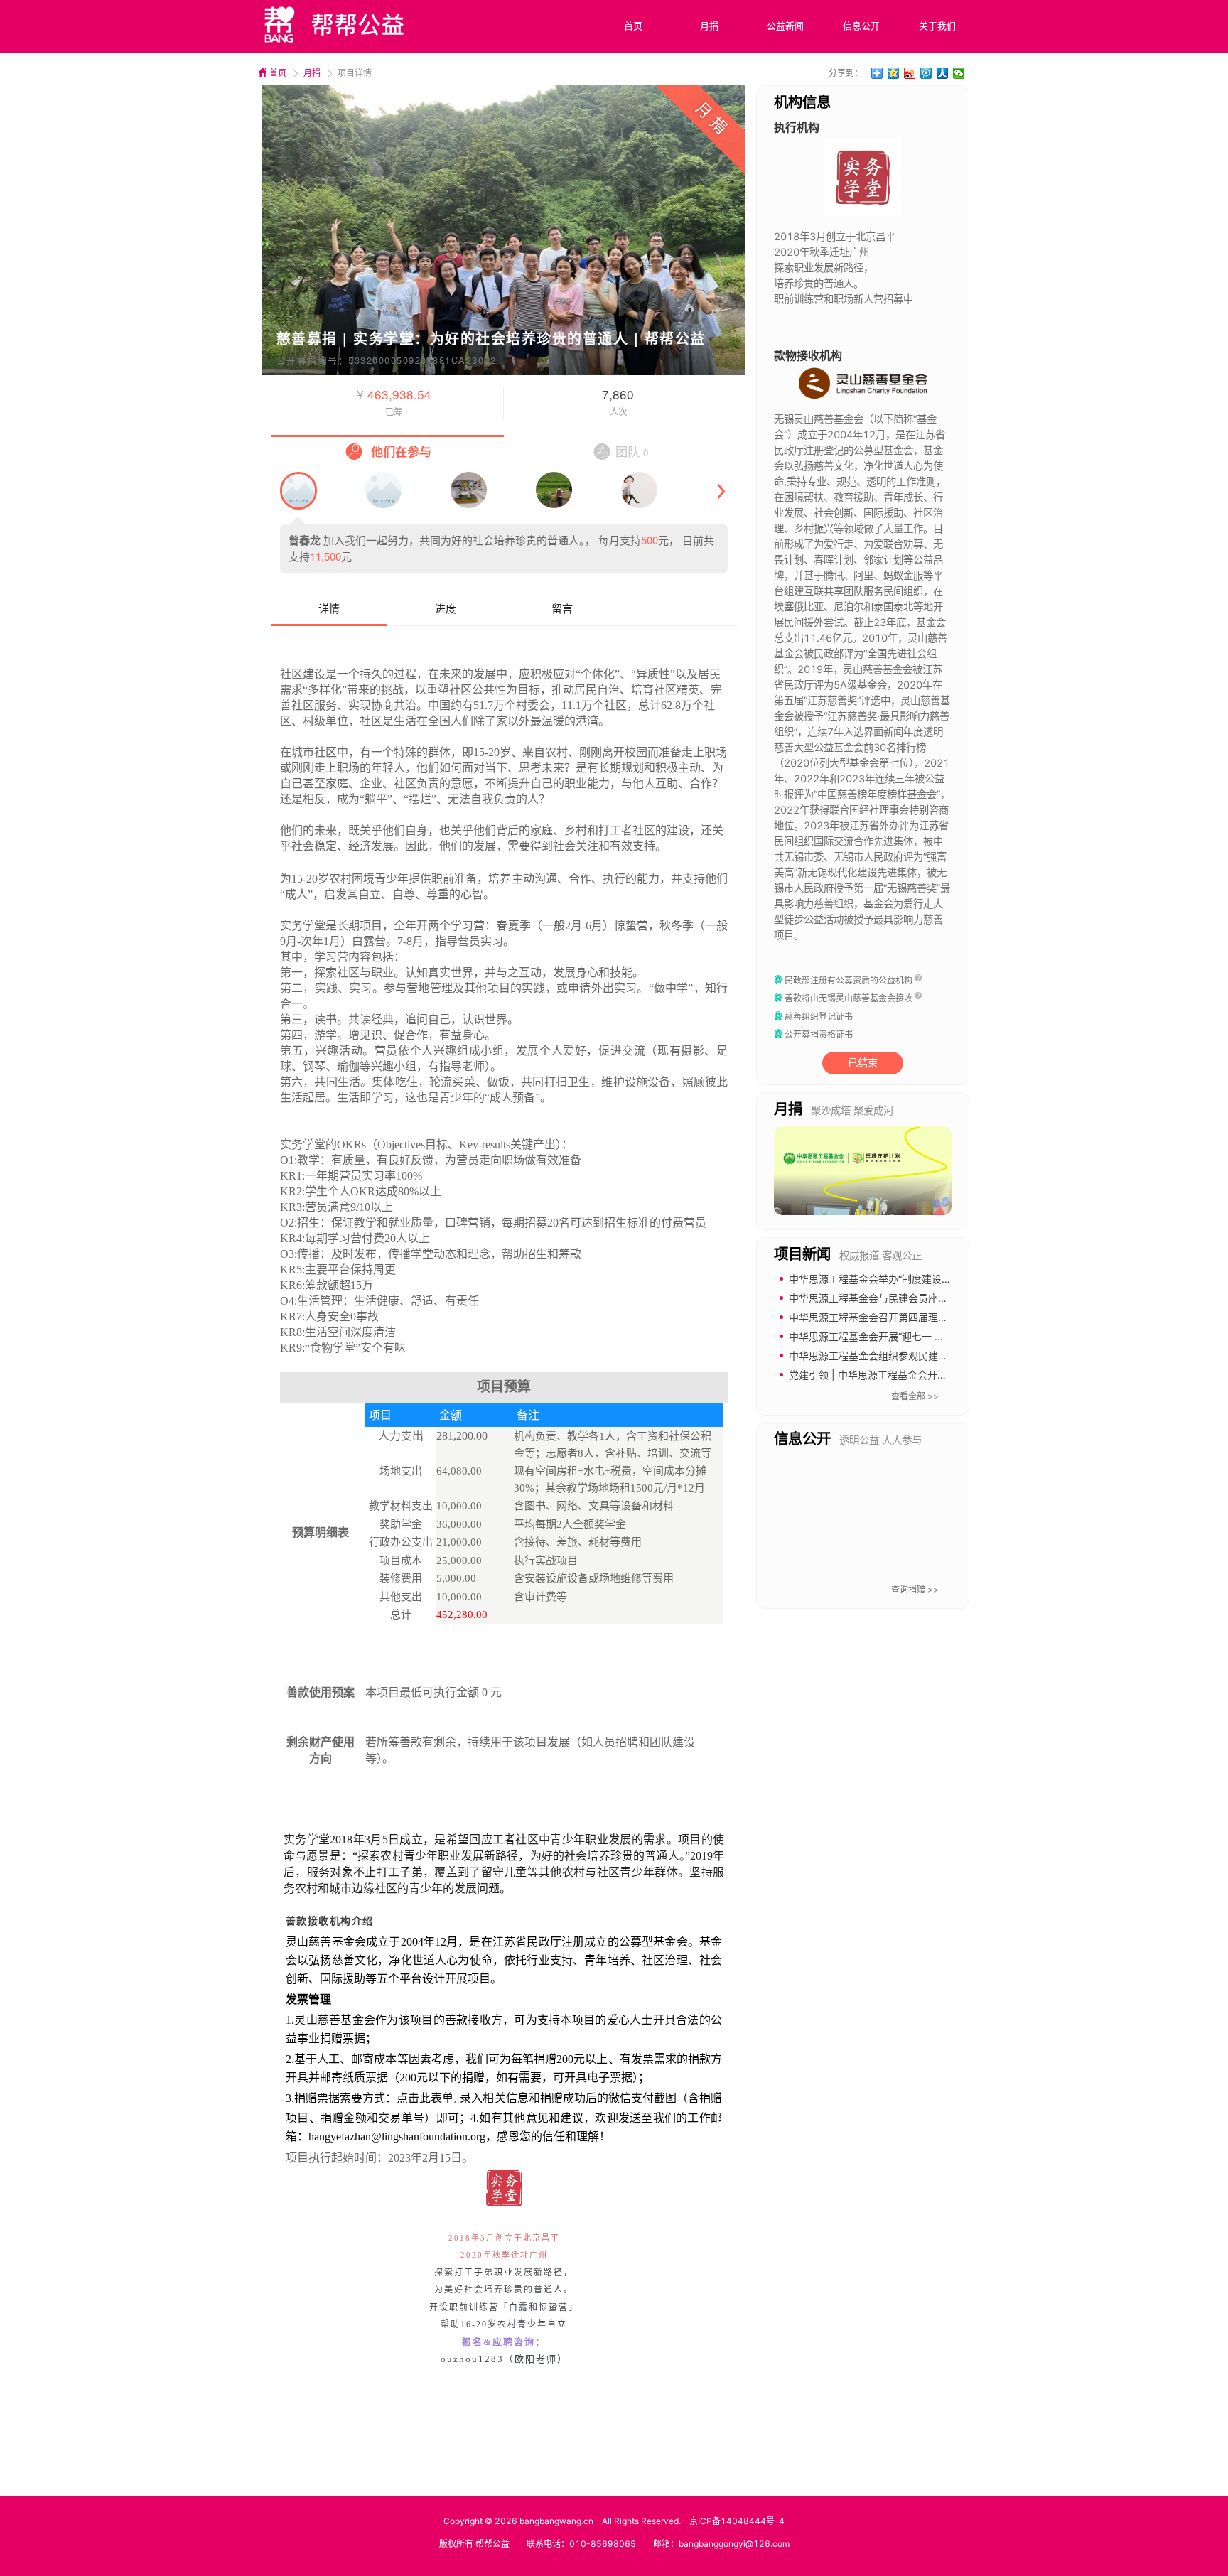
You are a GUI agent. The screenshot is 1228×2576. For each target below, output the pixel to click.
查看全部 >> (915, 1396)
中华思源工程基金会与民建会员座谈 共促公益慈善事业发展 (920, 1298)
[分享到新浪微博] (910, 73)
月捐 (709, 26)
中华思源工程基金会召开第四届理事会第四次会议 (898, 1317)
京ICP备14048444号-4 (737, 2521)
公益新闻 (785, 26)
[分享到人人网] (943, 73)
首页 (633, 26)
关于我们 (937, 26)
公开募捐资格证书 (819, 1034)
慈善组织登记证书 (819, 1017)
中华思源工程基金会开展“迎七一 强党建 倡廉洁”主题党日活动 (925, 1336)
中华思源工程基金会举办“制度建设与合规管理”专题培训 (912, 1279)
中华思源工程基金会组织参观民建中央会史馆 (888, 1356)
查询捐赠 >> (915, 1589)
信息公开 (861, 26)
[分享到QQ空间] (894, 73)
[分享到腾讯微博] (926, 73)
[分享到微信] (959, 73)
